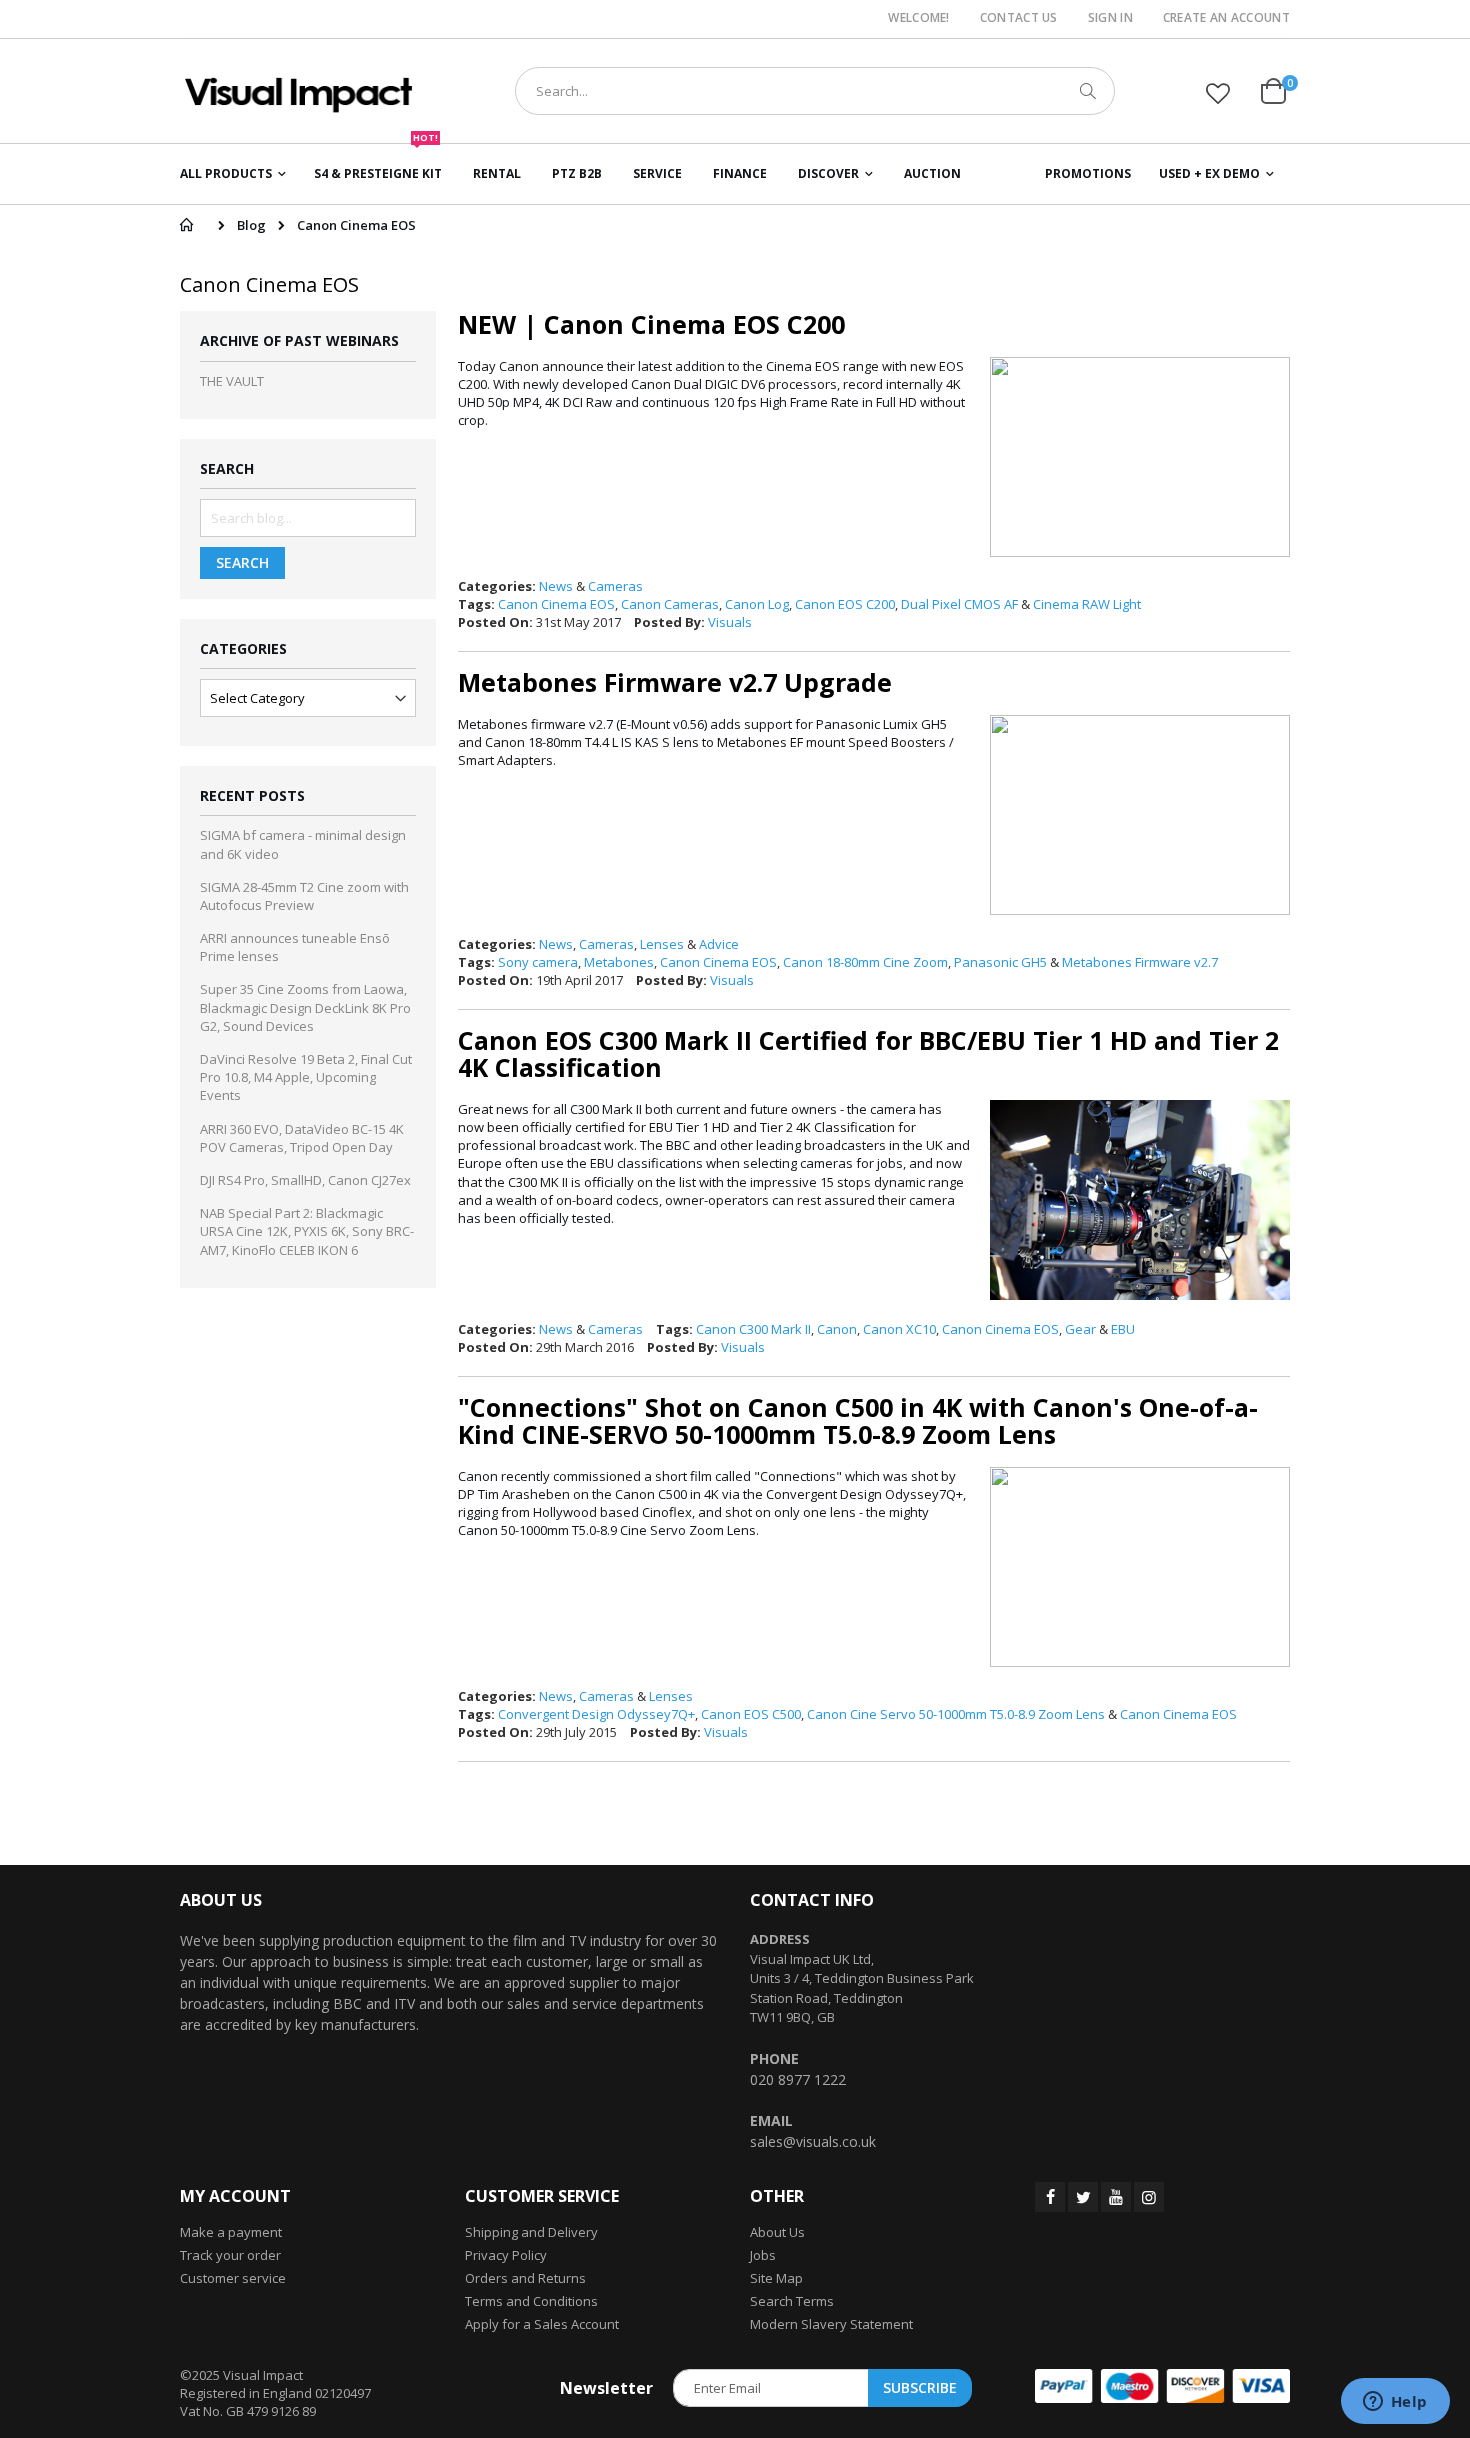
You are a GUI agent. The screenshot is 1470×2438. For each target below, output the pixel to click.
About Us (777, 2232)
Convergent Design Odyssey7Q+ (596, 1714)
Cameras (615, 586)
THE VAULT (232, 381)
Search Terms (792, 2301)
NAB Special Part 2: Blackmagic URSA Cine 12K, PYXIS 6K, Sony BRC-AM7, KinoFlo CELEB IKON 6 (307, 1231)
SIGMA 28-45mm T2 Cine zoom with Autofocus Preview (304, 896)
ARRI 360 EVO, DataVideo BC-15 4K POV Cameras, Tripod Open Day (302, 1138)
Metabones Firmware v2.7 (1140, 962)
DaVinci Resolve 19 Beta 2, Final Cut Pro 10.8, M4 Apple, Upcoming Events (306, 1077)
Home (186, 225)
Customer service (233, 2278)
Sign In (1110, 18)
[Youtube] (1116, 2197)
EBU (1123, 1329)
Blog (251, 225)
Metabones (619, 962)
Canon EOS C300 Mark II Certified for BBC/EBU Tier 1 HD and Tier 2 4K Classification (868, 1054)
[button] (1218, 93)
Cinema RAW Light (1087, 604)
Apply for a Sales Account (542, 2324)
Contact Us (1019, 18)
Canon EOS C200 (845, 604)
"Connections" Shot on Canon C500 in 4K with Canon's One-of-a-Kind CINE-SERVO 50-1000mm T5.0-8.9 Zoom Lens (858, 1421)
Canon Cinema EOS (556, 604)
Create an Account (1226, 18)
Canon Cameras (670, 604)
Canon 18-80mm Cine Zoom (865, 962)
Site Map (776, 2278)
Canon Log (757, 604)
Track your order (230, 2255)
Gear (1080, 1329)
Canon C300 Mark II (753, 1329)
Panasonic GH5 (1000, 962)
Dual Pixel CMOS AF (959, 604)
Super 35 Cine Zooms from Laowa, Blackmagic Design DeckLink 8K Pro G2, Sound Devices (305, 1007)
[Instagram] (1149, 2197)
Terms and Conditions (531, 2301)
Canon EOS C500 (751, 1714)
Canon (837, 1329)
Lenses (662, 944)
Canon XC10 (899, 1329)
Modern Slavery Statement (831, 2324)
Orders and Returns (525, 2278)
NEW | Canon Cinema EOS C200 (651, 324)
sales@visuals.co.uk (813, 2141)
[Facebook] (1050, 2197)
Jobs (763, 2255)
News (556, 586)
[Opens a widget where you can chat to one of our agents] (1395, 2403)
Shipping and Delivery (531, 2232)
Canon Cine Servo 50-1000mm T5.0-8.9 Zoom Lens (956, 1714)
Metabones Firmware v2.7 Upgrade (675, 682)
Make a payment (231, 2232)
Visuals (730, 622)
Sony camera (538, 962)
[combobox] (815, 91)
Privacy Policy (506, 2255)
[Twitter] (1083, 2197)
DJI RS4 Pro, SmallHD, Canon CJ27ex (305, 1180)
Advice (719, 944)
